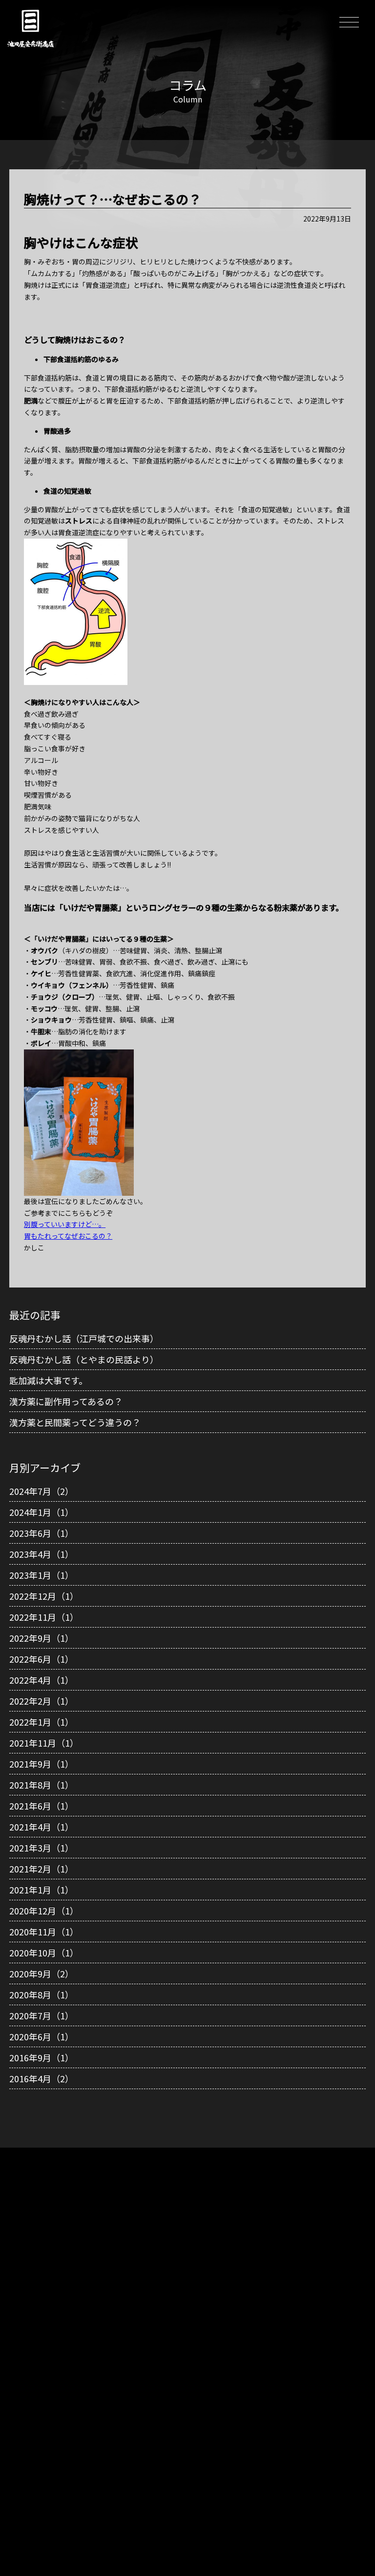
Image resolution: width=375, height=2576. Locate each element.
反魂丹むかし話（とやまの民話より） (84, 1359)
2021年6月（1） (42, 1806)
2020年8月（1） (42, 1994)
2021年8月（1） (42, 1785)
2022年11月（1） (44, 1617)
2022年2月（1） (42, 1701)
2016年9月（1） (42, 2057)
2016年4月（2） (42, 2078)
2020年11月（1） (44, 1932)
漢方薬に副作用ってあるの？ (66, 1401)
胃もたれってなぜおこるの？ (68, 1236)
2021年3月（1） (42, 1848)
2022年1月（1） (42, 1722)
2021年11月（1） (44, 1743)
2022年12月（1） (44, 1596)
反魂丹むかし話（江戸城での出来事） (84, 1338)
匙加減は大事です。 (48, 1380)
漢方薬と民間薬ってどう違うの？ (75, 1422)
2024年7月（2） (42, 1491)
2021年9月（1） (42, 1764)
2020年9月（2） (42, 1973)
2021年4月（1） (42, 1827)
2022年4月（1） (42, 1680)
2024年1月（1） (42, 1512)
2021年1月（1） (42, 1890)
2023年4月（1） (42, 1554)
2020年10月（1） (44, 1952)
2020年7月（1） (42, 2015)
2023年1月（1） (42, 1575)
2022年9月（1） (42, 1638)
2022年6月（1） (42, 1659)
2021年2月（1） (42, 1869)
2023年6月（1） (42, 1533)
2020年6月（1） (42, 2036)
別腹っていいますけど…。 (65, 1224)
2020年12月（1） (44, 1911)
